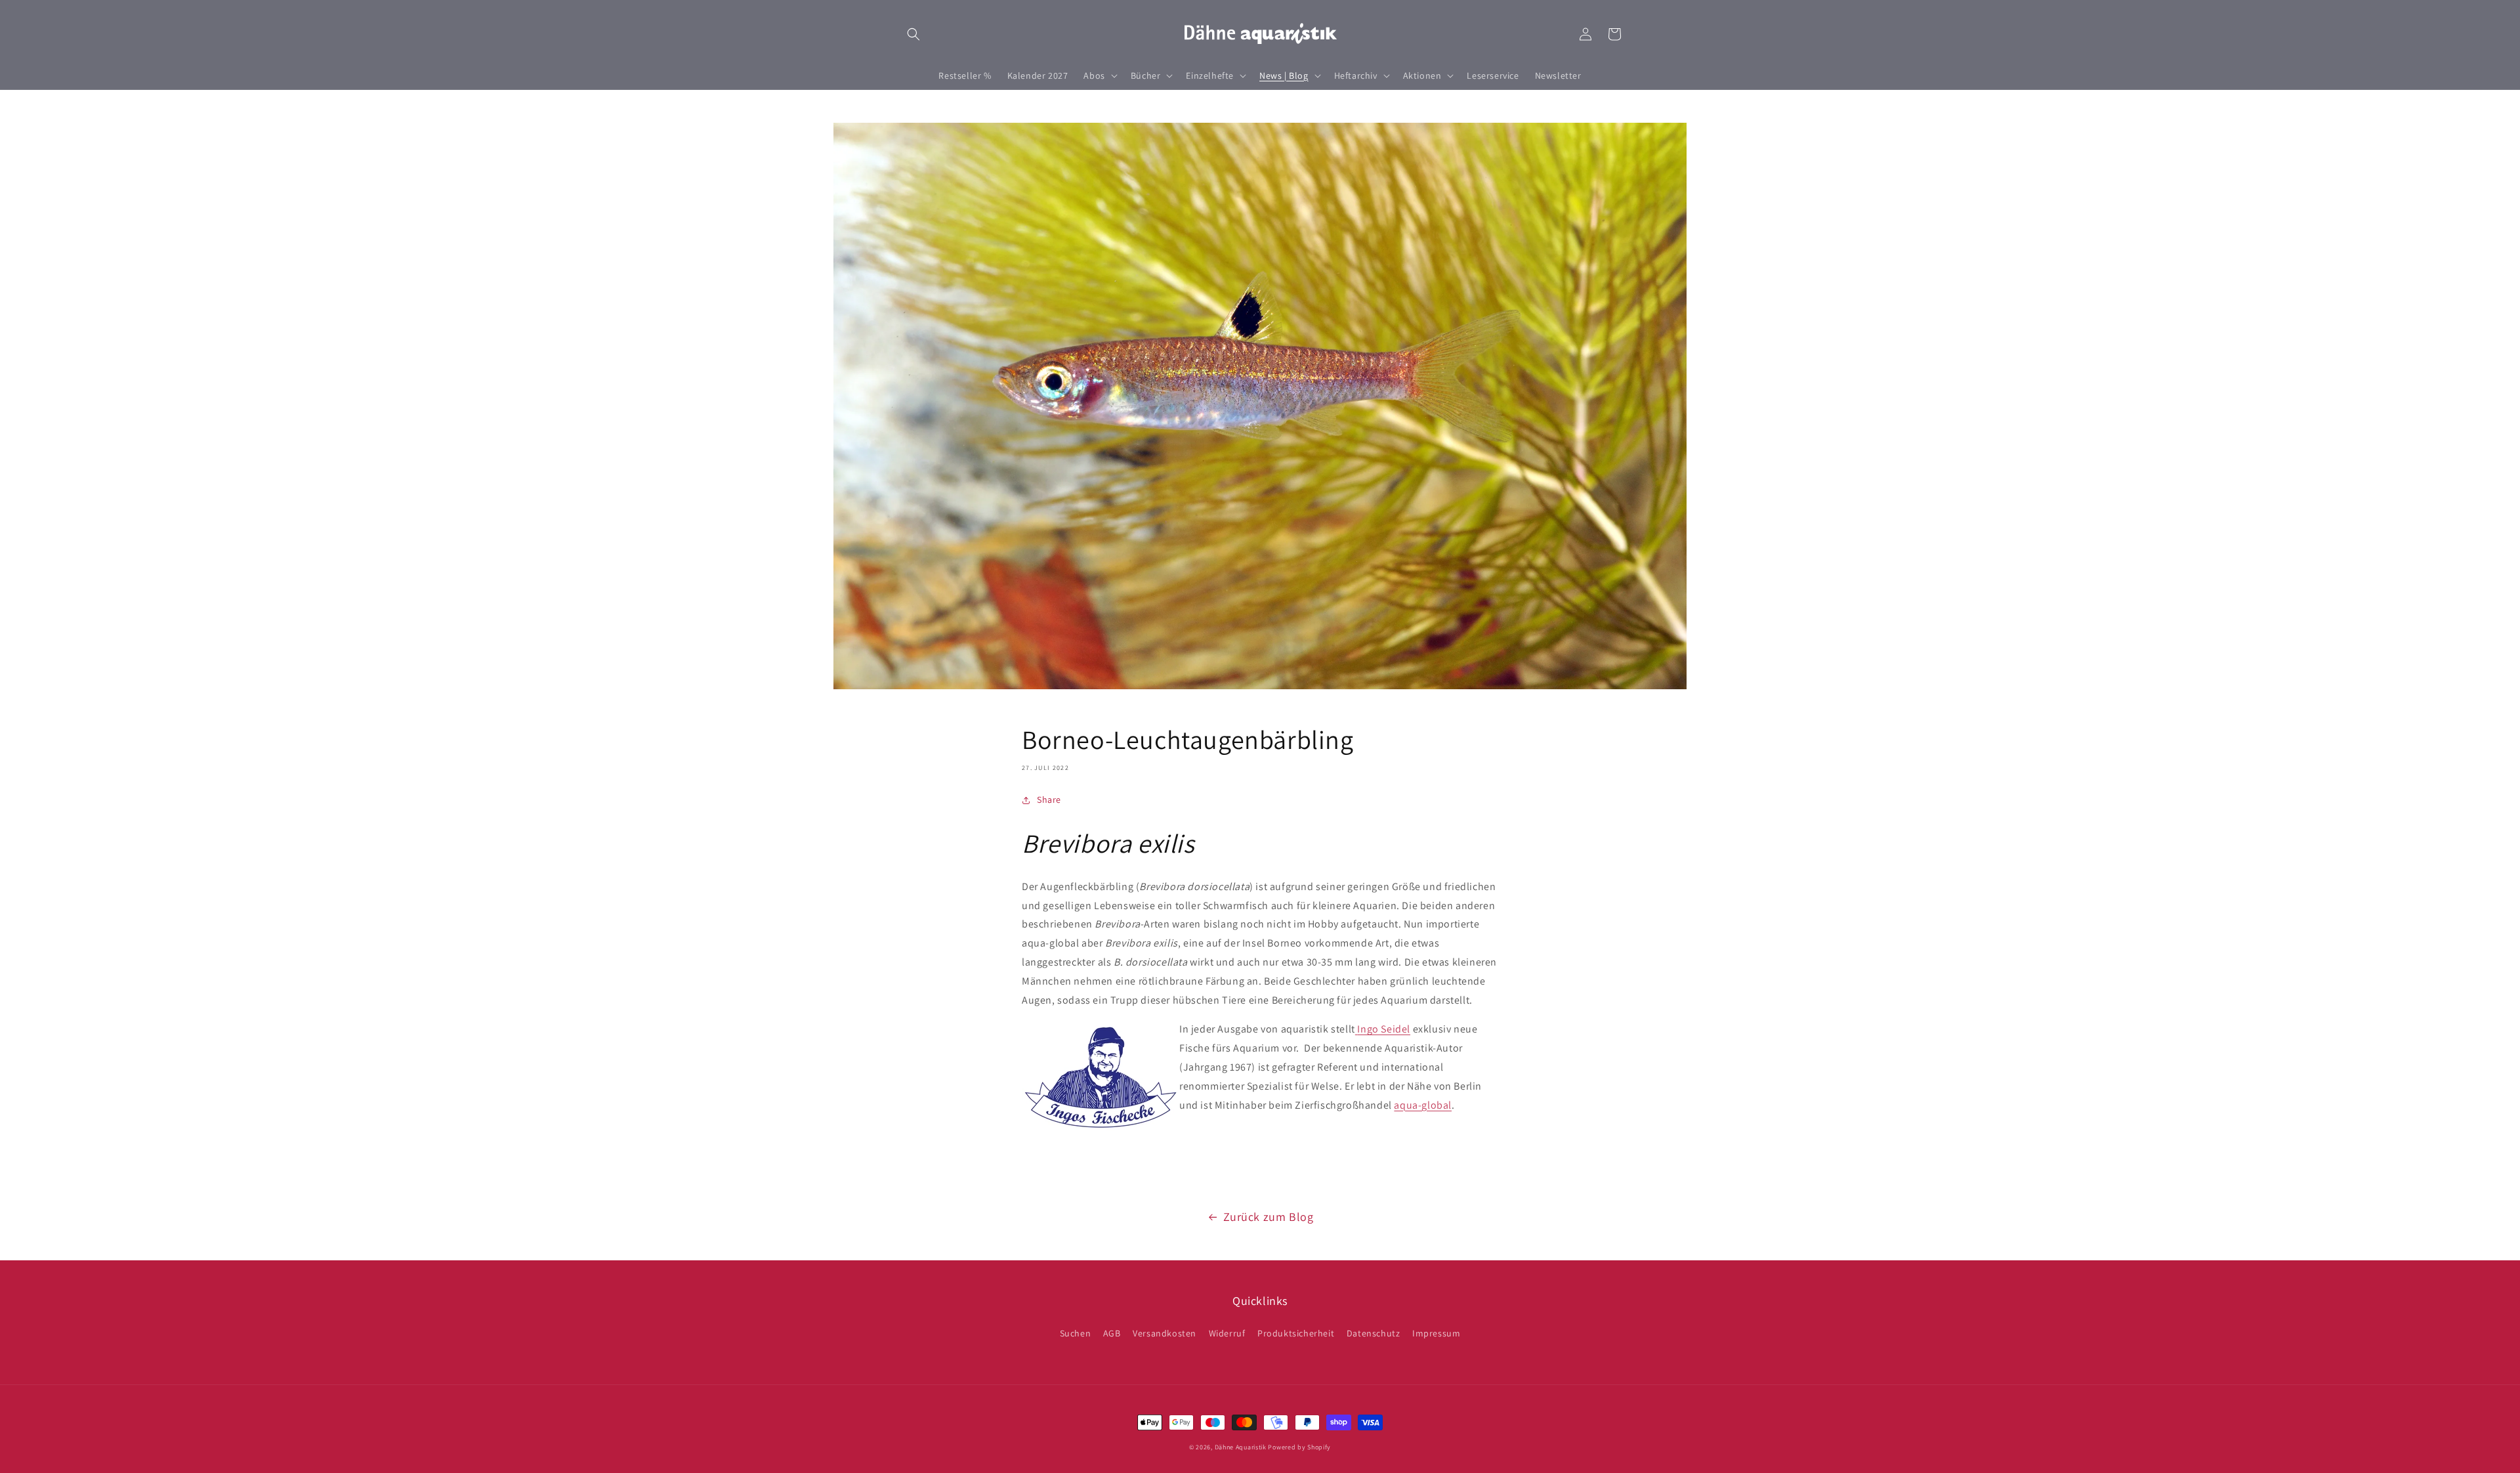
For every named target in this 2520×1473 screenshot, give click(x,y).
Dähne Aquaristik (1241, 1447)
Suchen (1076, 1333)
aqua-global (1423, 1105)
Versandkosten (1165, 1333)
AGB (1112, 1333)
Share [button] (1049, 800)
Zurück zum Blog (1269, 1217)
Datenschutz (1374, 1333)
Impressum (1436, 1333)
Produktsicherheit (1296, 1333)
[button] (913, 34)
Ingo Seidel (1384, 1029)
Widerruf (1227, 1333)
